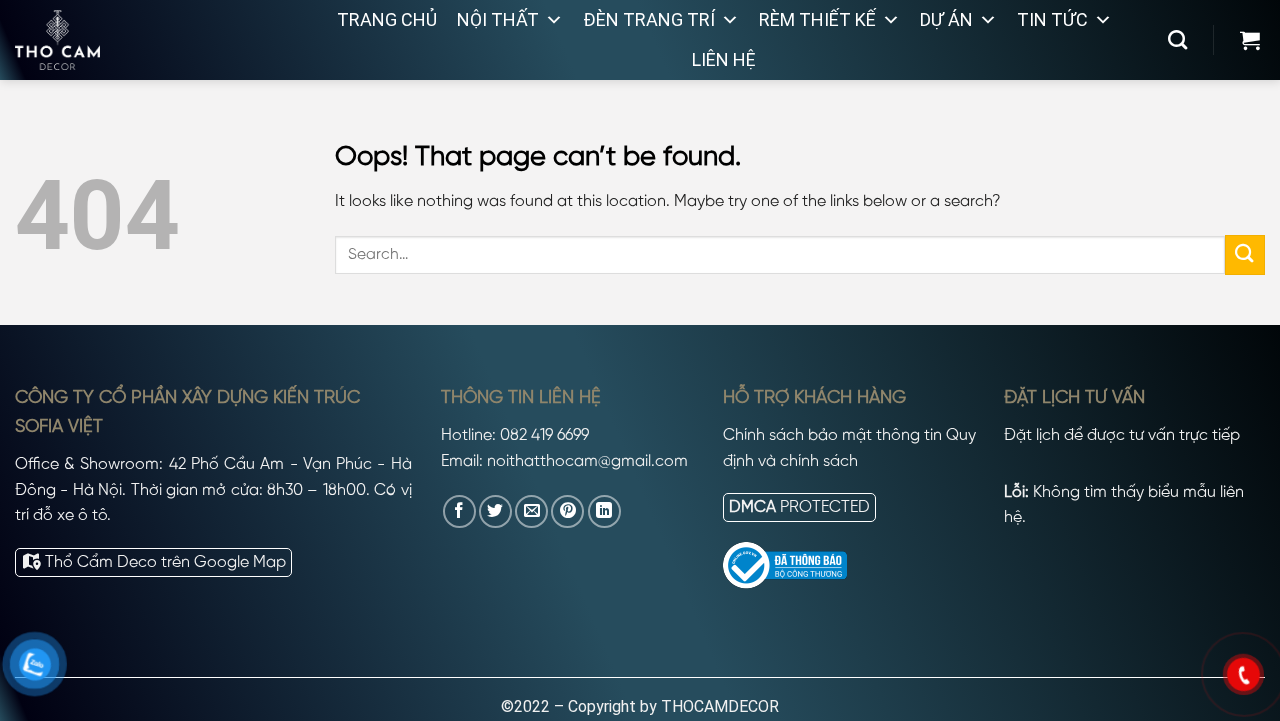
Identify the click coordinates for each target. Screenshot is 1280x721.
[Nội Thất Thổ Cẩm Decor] (135, 40)
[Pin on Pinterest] (567, 511)
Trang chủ (387, 19)
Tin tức (1052, 19)
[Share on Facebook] (459, 511)
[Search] (1177, 39)
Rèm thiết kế (817, 19)
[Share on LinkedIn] (604, 511)
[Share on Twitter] (495, 511)
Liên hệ (724, 59)
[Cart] (1250, 40)
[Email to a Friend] (531, 511)
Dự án (946, 19)
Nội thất (498, 19)
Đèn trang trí (649, 19)
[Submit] (1245, 254)
